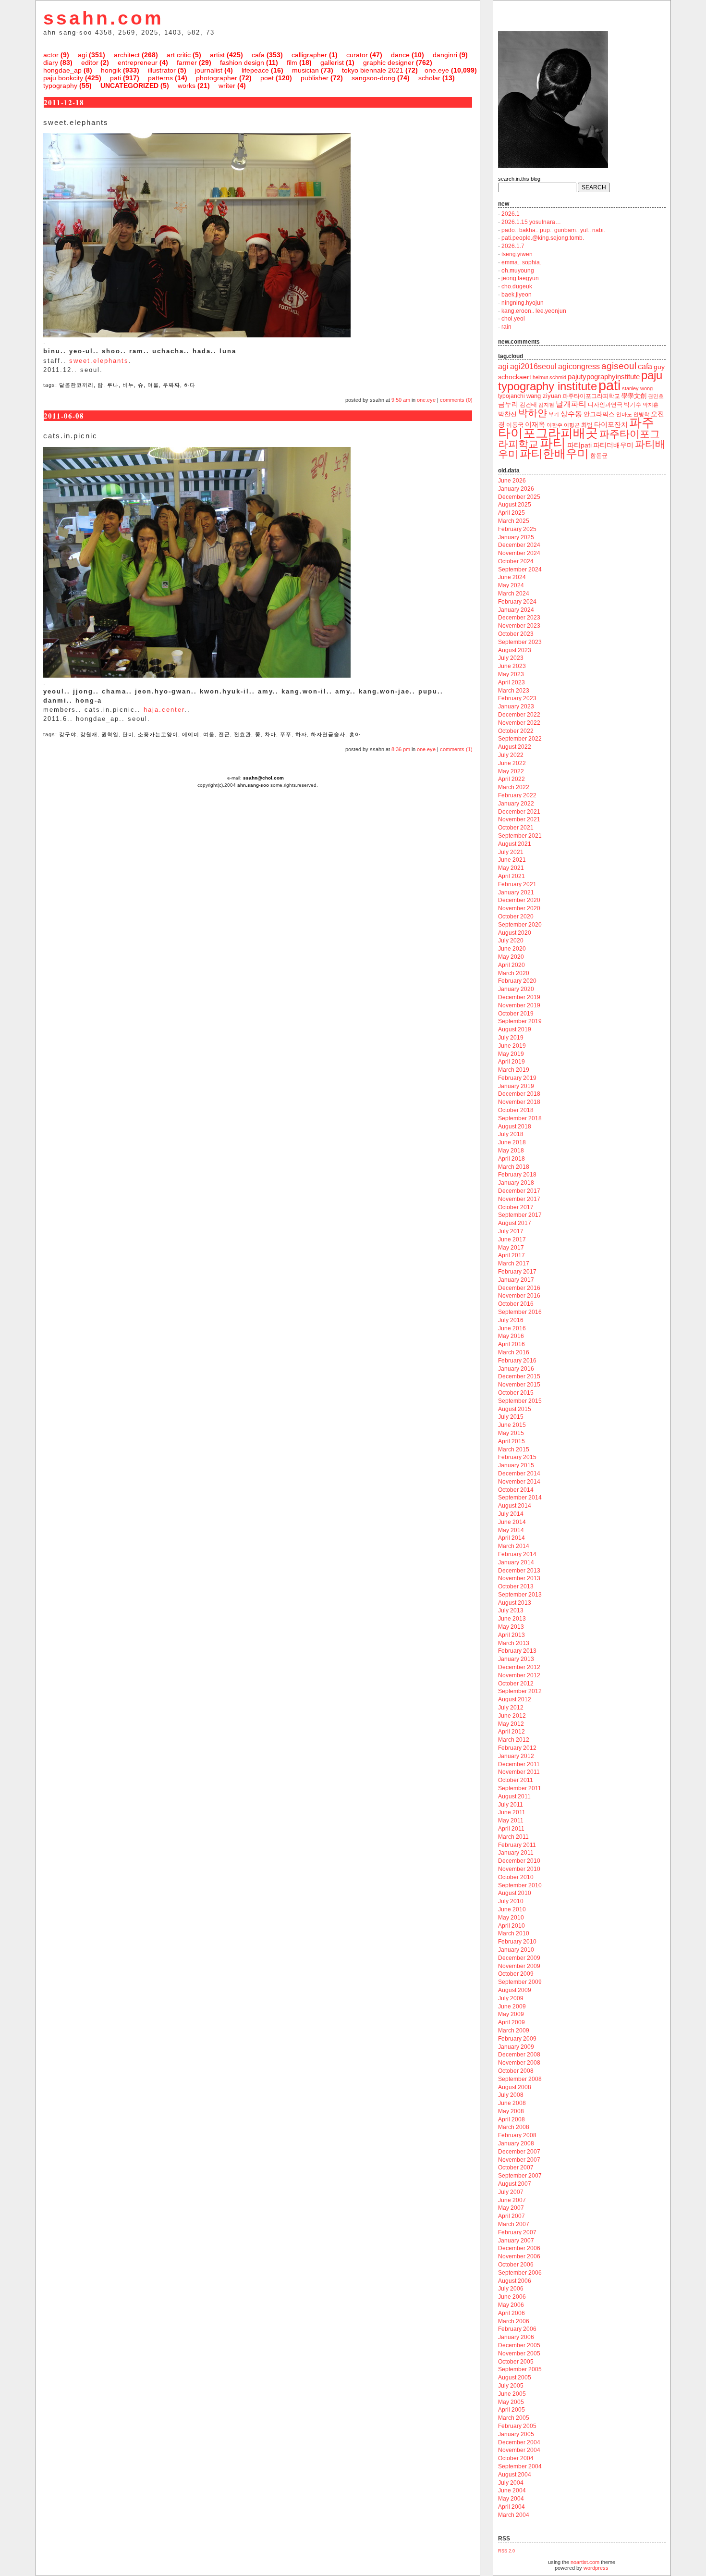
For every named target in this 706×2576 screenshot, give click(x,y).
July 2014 (511, 1514)
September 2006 (520, 2273)
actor (51, 55)
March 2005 (514, 2418)
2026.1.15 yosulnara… (531, 222)
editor (90, 62)
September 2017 (520, 1215)
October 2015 (516, 1393)
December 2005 (519, 2345)
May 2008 (511, 2111)
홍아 (355, 734)
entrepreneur (138, 62)
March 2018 (514, 1167)
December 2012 (519, 1667)
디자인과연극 (605, 404)
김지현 (546, 405)
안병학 (641, 414)
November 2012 (519, 1675)
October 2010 (516, 1877)
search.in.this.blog (519, 179)
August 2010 (515, 1893)
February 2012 (517, 1748)
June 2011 (512, 1812)
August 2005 (515, 2378)
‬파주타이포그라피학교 (591, 396)
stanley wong (637, 388)
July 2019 (511, 1038)
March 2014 (514, 1546)
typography (60, 86)
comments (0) (456, 400)
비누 (128, 385)
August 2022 (515, 747)
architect (127, 55)
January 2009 (516, 2047)
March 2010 (514, 1933)
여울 (153, 385)
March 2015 (514, 1449)
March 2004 (514, 2515)
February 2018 (517, 1175)
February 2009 (517, 2039)
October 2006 (516, 2265)
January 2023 (516, 706)
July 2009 (511, 1998)
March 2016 (514, 1352)
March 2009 (514, 2031)
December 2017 (519, 1191)
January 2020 (516, 989)
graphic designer (389, 62)
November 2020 (519, 908)
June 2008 (512, 2103)
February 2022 (517, 795)
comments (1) (456, 749)
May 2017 (511, 1248)
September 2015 (520, 1401)
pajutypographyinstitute (604, 377)
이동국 (515, 425)
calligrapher (309, 55)
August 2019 (515, 1029)
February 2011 (517, 1845)
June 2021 (512, 860)
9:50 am (401, 400)
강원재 (89, 734)
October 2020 (516, 916)
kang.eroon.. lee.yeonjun (534, 311)
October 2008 (516, 2071)
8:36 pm (401, 749)
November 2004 (519, 2450)
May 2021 (511, 868)
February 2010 (517, 1942)
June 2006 (512, 2297)
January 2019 (516, 1086)
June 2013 (512, 1619)
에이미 (191, 734)
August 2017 (515, 1223)
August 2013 (515, 1603)
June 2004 (512, 2490)
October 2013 (516, 1586)
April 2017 (511, 1255)
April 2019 (511, 1062)
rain (506, 327)
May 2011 (511, 1821)
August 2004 (515, 2475)
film (292, 62)
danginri (445, 55)
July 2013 (511, 1610)
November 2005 (519, 2353)
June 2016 (512, 1328)
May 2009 (511, 2014)
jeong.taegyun (520, 278)
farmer (187, 62)
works (187, 86)
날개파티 (571, 404)
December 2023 (519, 618)
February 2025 (517, 529)
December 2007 (519, 2152)
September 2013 (520, 1595)
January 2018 (516, 1183)
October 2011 (516, 1780)
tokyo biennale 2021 (373, 70)
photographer (217, 78)
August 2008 (515, 2087)
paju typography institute (580, 381)
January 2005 (516, 2434)
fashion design (242, 62)
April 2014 (511, 1538)
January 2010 (516, 1950)
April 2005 (511, 2410)
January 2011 (516, 1853)
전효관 (243, 734)
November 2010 (519, 1869)
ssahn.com (103, 18)
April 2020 (511, 965)
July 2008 (511, 2095)
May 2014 (511, 1530)
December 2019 (519, 997)
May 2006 (511, 2305)
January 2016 (516, 1369)
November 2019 (519, 1005)
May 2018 (511, 1151)
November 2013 (519, 1578)
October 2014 (516, 1490)
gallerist (332, 62)
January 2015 (516, 1465)
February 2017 (517, 1272)
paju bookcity (63, 78)
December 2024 (519, 545)
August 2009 (515, 1990)
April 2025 (511, 513)
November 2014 (519, 1482)
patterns (160, 78)
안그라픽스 (599, 414)
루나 (113, 385)
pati (116, 78)
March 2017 (514, 1263)
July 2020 (511, 941)
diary (51, 62)
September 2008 (520, 2079)
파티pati (579, 445)
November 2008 (519, 2063)
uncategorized (129, 86)
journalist (209, 70)
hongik (111, 70)
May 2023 (511, 674)
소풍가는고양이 (158, 734)
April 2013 (511, 1635)
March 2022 (514, 787)
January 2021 (516, 892)
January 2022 (516, 804)
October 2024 (516, 561)
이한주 (554, 425)
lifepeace (255, 70)
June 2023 (512, 666)
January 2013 (516, 1659)
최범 (587, 425)
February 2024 (517, 602)
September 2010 (520, 1885)
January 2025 (516, 537)
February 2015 (517, 1457)
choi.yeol (513, 319)
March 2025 (514, 521)
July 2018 (511, 1134)
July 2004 (511, 2483)
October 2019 (516, 1014)
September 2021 (520, 836)
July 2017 (511, 1231)
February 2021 (517, 884)
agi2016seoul (533, 366)
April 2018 (511, 1159)
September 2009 (520, 1982)
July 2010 (511, 1901)
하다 (190, 385)
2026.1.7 (513, 246)
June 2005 (512, 2394)
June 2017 (512, 1239)
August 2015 (515, 1409)
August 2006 (515, 2281)
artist (217, 55)
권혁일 (110, 734)
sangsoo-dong (373, 78)
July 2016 (511, 1320)
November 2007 (519, 2160)
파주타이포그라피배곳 (576, 428)
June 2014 (512, 1522)
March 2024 (514, 594)
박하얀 (533, 413)
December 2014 (519, 1474)
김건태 (528, 405)
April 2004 (511, 2507)
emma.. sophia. (521, 262)
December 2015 (519, 1376)
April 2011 (511, 1829)
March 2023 (514, 691)
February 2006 (517, 2329)
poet (267, 78)
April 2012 (511, 1732)
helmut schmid (549, 377)
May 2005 (511, 2402)
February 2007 (517, 2232)
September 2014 (520, 1498)
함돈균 (599, 456)
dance (400, 55)
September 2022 (520, 739)
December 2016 (519, 1288)
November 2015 (519, 1385)
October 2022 (516, 731)
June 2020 (512, 949)
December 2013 (519, 1571)
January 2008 (516, 2143)
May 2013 (511, 1627)
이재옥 (535, 424)
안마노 (624, 414)
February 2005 (517, 2426)
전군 (224, 734)
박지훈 (651, 405)
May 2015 (511, 1433)
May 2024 (511, 585)
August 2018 (515, 1127)
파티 (553, 443)
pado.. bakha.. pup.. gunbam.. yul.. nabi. (553, 230)
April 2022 (511, 779)
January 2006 (516, 2337)
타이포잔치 (611, 425)
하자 (301, 734)
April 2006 (511, 2313)
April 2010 (511, 1926)
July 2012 (511, 1708)
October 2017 (516, 1207)
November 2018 (519, 1102)
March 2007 (514, 2224)
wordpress (596, 2568)
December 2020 (519, 900)
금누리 (508, 404)
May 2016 (511, 1336)
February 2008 (517, 2135)
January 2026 (516, 489)
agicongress (579, 366)
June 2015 (512, 1425)
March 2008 (514, 2127)
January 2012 (516, 1756)
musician (305, 70)
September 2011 (520, 1788)
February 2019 (517, 1078)
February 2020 (517, 981)
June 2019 (512, 1046)
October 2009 (516, 1974)
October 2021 (516, 828)
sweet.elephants (99, 361)
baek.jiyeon (517, 295)
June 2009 (512, 2006)
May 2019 (511, 1054)
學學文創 (634, 396)
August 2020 (515, 933)
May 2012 (511, 1724)
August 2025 (515, 505)
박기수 (633, 405)
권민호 (656, 396)
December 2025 (519, 497)
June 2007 (512, 2200)
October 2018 (516, 1110)
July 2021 (511, 852)
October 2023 (516, 634)
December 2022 (519, 715)
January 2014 (516, 1562)
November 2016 (519, 1296)
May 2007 (511, 2208)
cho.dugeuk (517, 286)
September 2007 (520, 2176)
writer (227, 86)
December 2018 (519, 1094)
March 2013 (514, 1643)
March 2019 (514, 1070)
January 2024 (516, 610)
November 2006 (519, 2256)
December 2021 (519, 812)
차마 (270, 734)
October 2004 (516, 2458)
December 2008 (519, 2055)
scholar (429, 78)
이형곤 (572, 425)
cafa (258, 55)
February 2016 (517, 1361)
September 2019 (520, 1021)
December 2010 (519, 1861)
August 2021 (515, 844)
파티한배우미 (554, 453)
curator (357, 55)
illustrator (162, 70)
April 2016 (511, 1344)
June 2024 (512, 577)
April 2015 (511, 1441)
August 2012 (515, 1699)
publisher (315, 78)
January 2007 (516, 2241)
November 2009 (519, 1966)
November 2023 (519, 626)
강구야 (68, 734)
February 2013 (517, 1651)
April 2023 (511, 682)
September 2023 (520, 642)
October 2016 (516, 1304)
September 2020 (520, 925)
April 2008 (511, 2119)
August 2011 (514, 1796)
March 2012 (514, 1740)
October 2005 (516, 2362)
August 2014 (515, 1506)
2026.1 (511, 214)
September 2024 (520, 570)
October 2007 (516, 2167)
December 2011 (519, 1764)
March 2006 (514, 2321)
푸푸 (286, 734)
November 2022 (519, 723)
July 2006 (511, 2289)
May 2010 (511, 1918)
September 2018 (520, 1118)
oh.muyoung (518, 271)
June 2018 (512, 1142)
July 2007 (511, 2192)
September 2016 (520, 1312)
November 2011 (519, 1772)
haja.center (164, 710)
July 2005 (511, 2386)
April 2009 (511, 2022)
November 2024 (519, 553)
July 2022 (511, 755)
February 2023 (517, 698)
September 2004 (520, 2466)
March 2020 (514, 973)
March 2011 (513, 1837)
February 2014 (517, 1554)
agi (82, 55)
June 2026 (512, 481)
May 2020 (511, 957)
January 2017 (516, 1280)
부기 (554, 414)
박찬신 (507, 414)
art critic (179, 55)
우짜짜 (171, 385)
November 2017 (519, 1199)
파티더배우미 (613, 445)
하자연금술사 (328, 734)
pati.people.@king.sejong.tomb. (543, 238)
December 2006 (519, 2248)
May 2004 (511, 2499)
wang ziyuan (544, 396)
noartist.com (585, 2562)
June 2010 (512, 1909)
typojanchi (511, 396)
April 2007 (511, 2216)
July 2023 (511, 658)
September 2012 (520, 1691)
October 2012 (516, 1684)
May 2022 (511, 771)
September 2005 (520, 2369)
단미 (128, 734)
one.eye (437, 70)
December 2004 (519, 2442)
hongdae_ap (62, 70)
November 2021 (519, 819)
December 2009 (519, 1958)
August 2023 (515, 650)
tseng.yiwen (517, 254)
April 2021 (511, 876)
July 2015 (511, 1417)
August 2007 (515, 2184)
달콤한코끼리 (76, 385)
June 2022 (512, 763)
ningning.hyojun (523, 303)
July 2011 (511, 1805)
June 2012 (512, 1716)
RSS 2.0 (506, 2551)
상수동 (571, 414)
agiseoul (619, 366)
